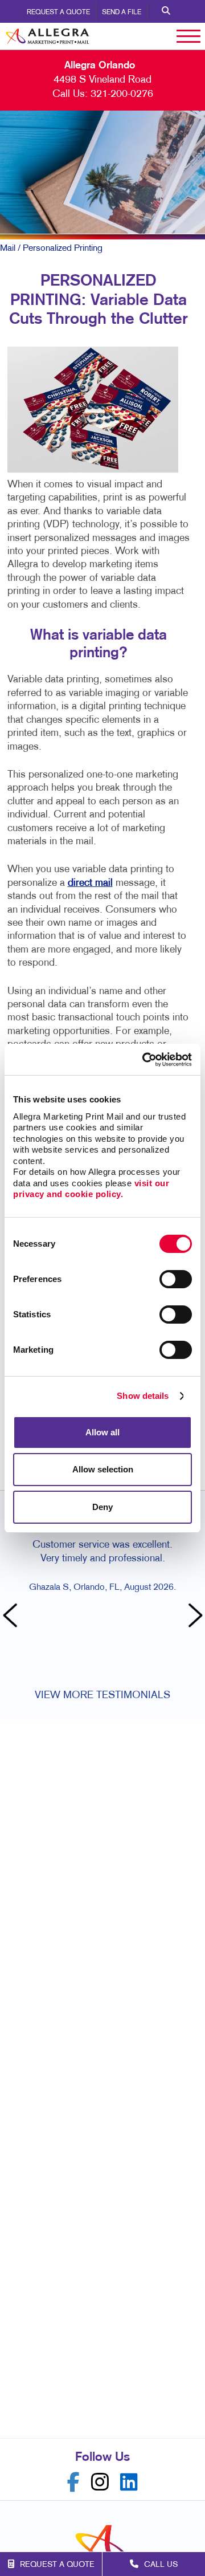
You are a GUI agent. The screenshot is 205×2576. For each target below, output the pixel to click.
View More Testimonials (102, 1696)
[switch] (176, 1279)
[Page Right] (194, 1617)
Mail (8, 249)
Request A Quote (58, 13)
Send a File (122, 13)
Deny (102, 1507)
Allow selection (103, 1469)
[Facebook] (73, 2482)
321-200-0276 (122, 94)
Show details (143, 1396)
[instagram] (100, 2482)
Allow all (102, 1432)
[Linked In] (129, 2482)
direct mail (90, 883)
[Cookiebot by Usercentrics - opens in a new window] (145, 1060)
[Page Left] (11, 1617)
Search (166, 11)
